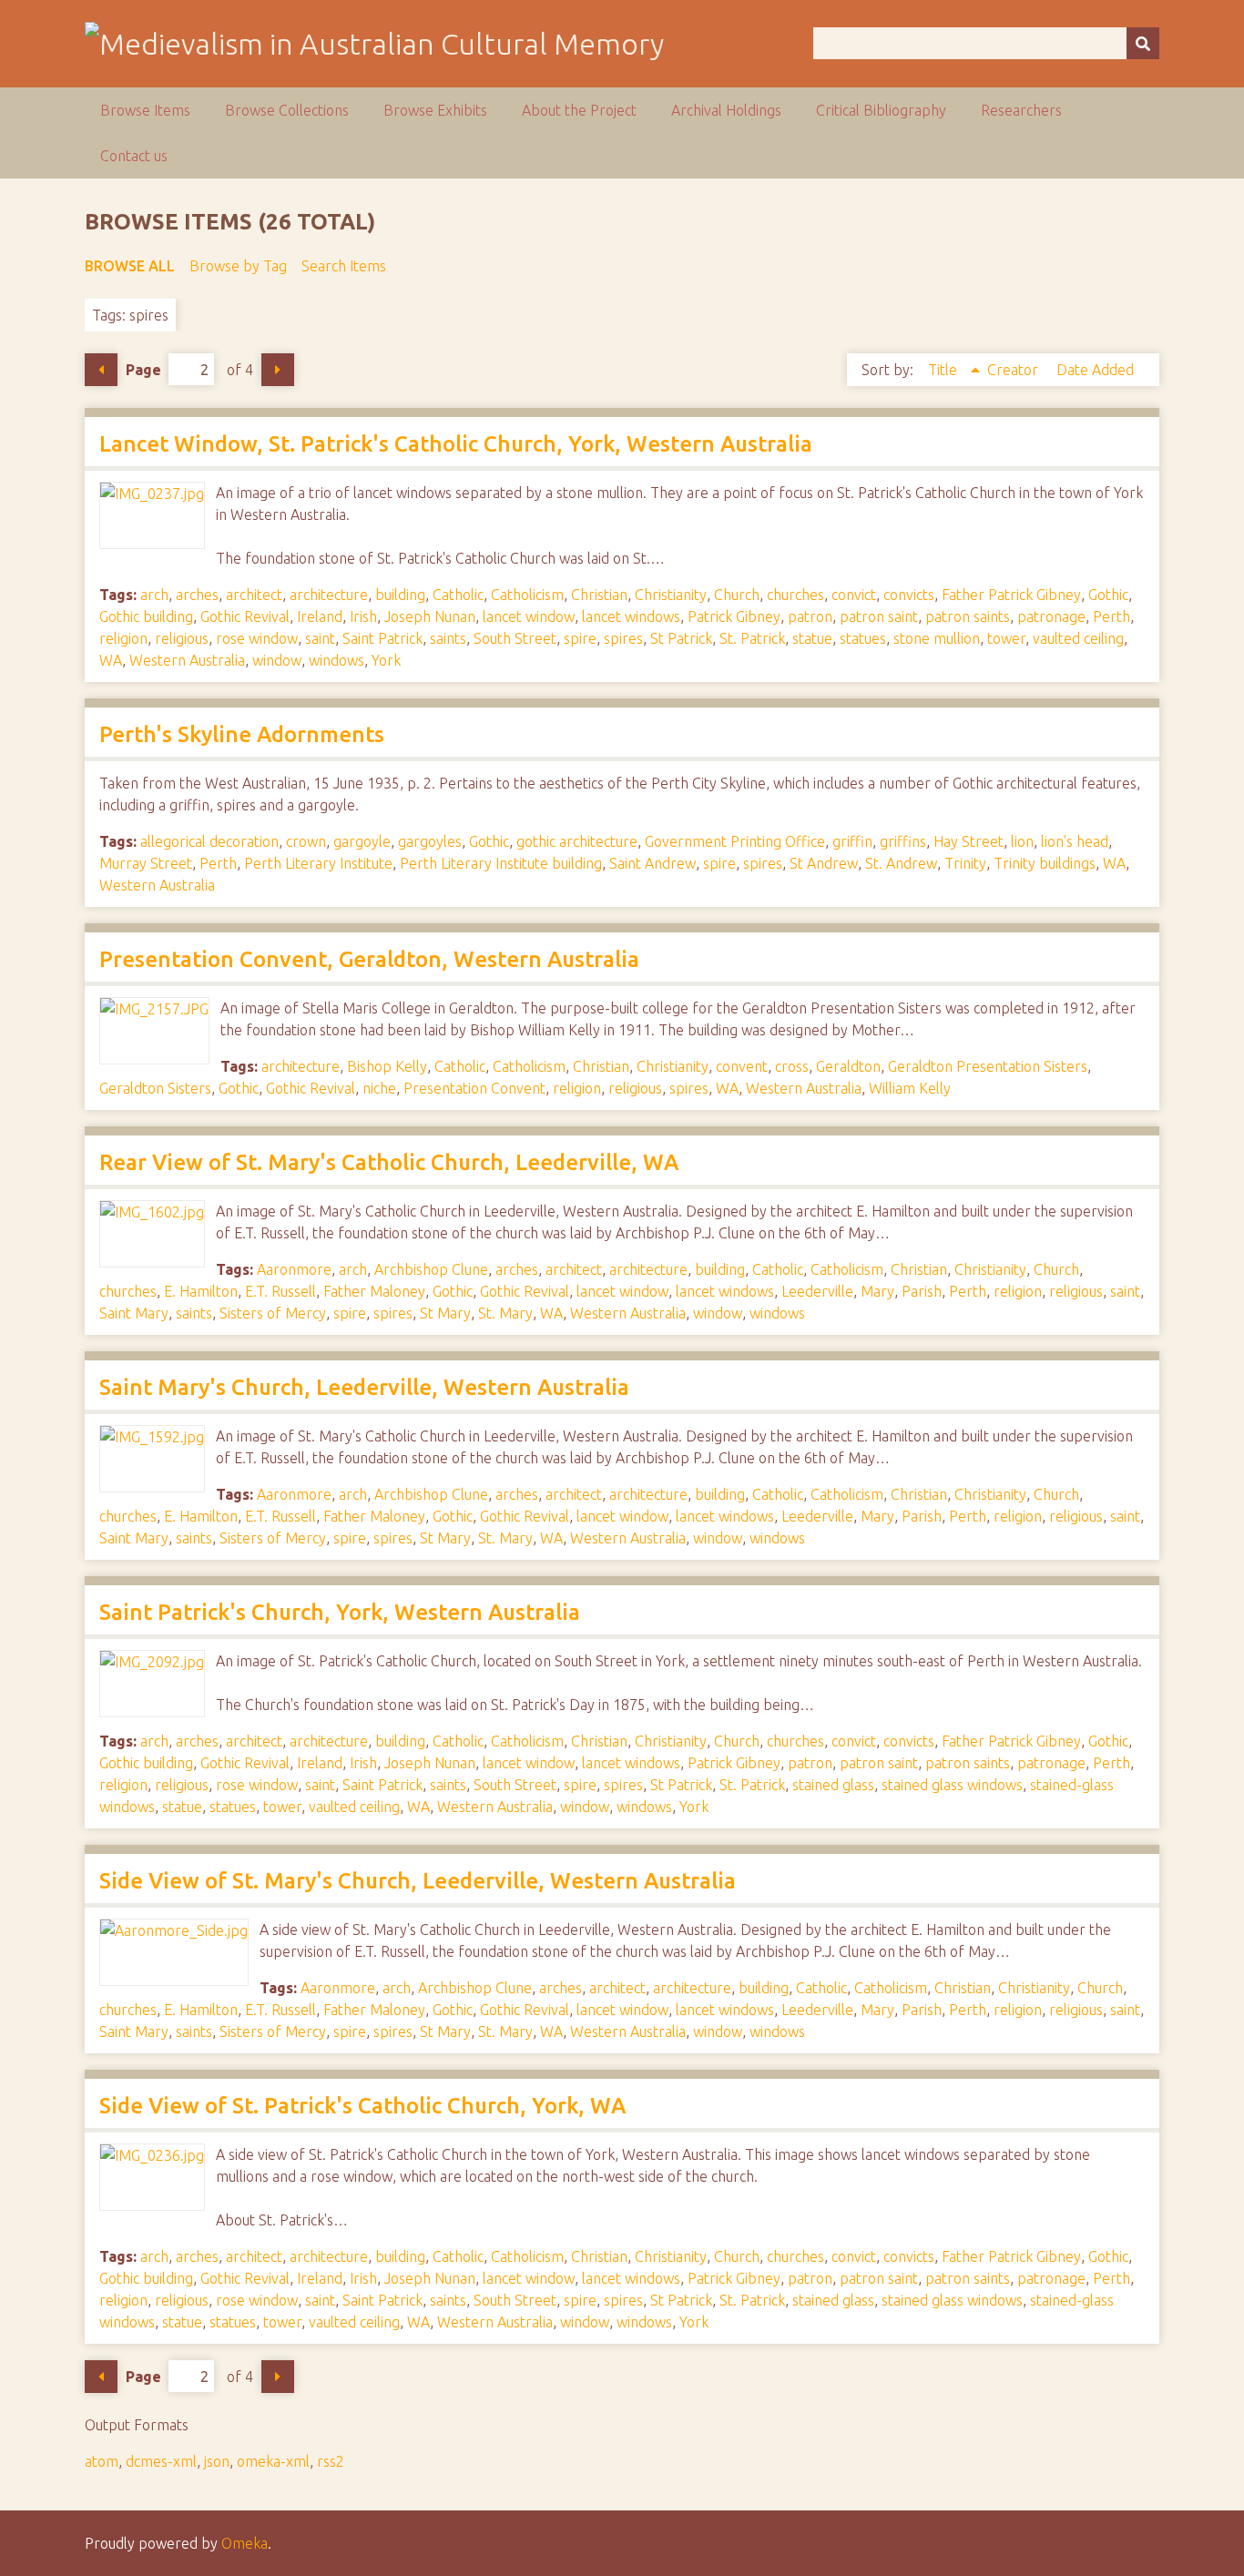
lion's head (1075, 841)
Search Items (344, 266)
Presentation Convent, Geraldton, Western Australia (369, 959)
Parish (922, 1291)
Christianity (671, 595)
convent (742, 1066)
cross (792, 1066)
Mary (877, 1291)
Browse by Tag (238, 266)
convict (854, 595)
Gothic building (146, 616)
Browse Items (145, 110)
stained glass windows (952, 1785)
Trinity (965, 863)
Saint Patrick (382, 638)
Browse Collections (287, 110)
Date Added (1095, 370)
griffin (852, 841)
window (277, 660)
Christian (599, 595)
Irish (363, 616)
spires (623, 638)
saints (448, 638)
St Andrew (824, 863)
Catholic (458, 595)
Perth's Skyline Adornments (242, 734)
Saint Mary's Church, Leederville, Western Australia (364, 1387)
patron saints (968, 616)
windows (336, 660)
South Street (515, 638)
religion (123, 638)
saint (320, 638)
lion (1022, 841)
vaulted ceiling (1078, 638)
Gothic (1108, 595)
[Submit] (1143, 43)
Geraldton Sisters (155, 1088)
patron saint (879, 616)
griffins (903, 841)
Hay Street (969, 841)
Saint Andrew (653, 863)
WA (111, 660)
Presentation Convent (474, 1088)
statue (812, 638)
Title (944, 370)
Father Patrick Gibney (1011, 595)
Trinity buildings (1045, 863)
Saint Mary (134, 1313)
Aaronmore (294, 1269)
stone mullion (937, 638)
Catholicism (527, 595)
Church (737, 595)
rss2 (331, 2461)
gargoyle (362, 841)
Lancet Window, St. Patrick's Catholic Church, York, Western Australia (456, 444)
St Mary (445, 1313)
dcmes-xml (161, 2461)
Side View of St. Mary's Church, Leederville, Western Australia (418, 1881)
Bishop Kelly (387, 1066)
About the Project (579, 110)
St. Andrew (901, 863)
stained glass (833, 1785)
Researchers (1021, 110)
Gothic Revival (245, 616)
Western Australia (187, 660)
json (217, 2461)
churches (795, 595)
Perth (1111, 616)
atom (102, 2461)
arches (197, 595)
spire (580, 638)
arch (154, 595)
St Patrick (681, 638)
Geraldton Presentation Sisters (988, 1066)
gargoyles (430, 841)
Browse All (130, 266)
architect (254, 595)
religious (182, 638)
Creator (1015, 370)
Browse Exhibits (435, 110)
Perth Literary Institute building (501, 863)
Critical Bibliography (881, 110)
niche (379, 1088)
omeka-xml (273, 2461)
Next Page (278, 370)
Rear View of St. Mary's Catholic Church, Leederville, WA (389, 1162)
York (386, 660)
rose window (257, 638)
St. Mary (505, 1313)
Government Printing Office (735, 841)
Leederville (817, 1291)
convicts (909, 595)
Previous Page (101, 370)
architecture (329, 595)
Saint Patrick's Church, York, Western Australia (340, 1612)
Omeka (245, 2543)
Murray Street (146, 863)
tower (1006, 638)
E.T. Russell (280, 1291)
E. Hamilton (201, 1291)
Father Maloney (374, 1291)
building (400, 595)
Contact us (134, 156)
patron (810, 616)
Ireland (320, 616)
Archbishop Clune (431, 1269)
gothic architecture (577, 841)
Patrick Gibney (734, 616)
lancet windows (631, 616)
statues (863, 638)
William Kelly (910, 1088)
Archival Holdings (726, 110)
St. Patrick (752, 638)
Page (143, 370)
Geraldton (848, 1066)
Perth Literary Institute (318, 863)
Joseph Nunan (430, 616)
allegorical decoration (209, 841)
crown (306, 841)
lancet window (529, 616)
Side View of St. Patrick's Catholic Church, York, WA (362, 2106)
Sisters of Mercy (273, 1313)
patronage (1051, 616)
